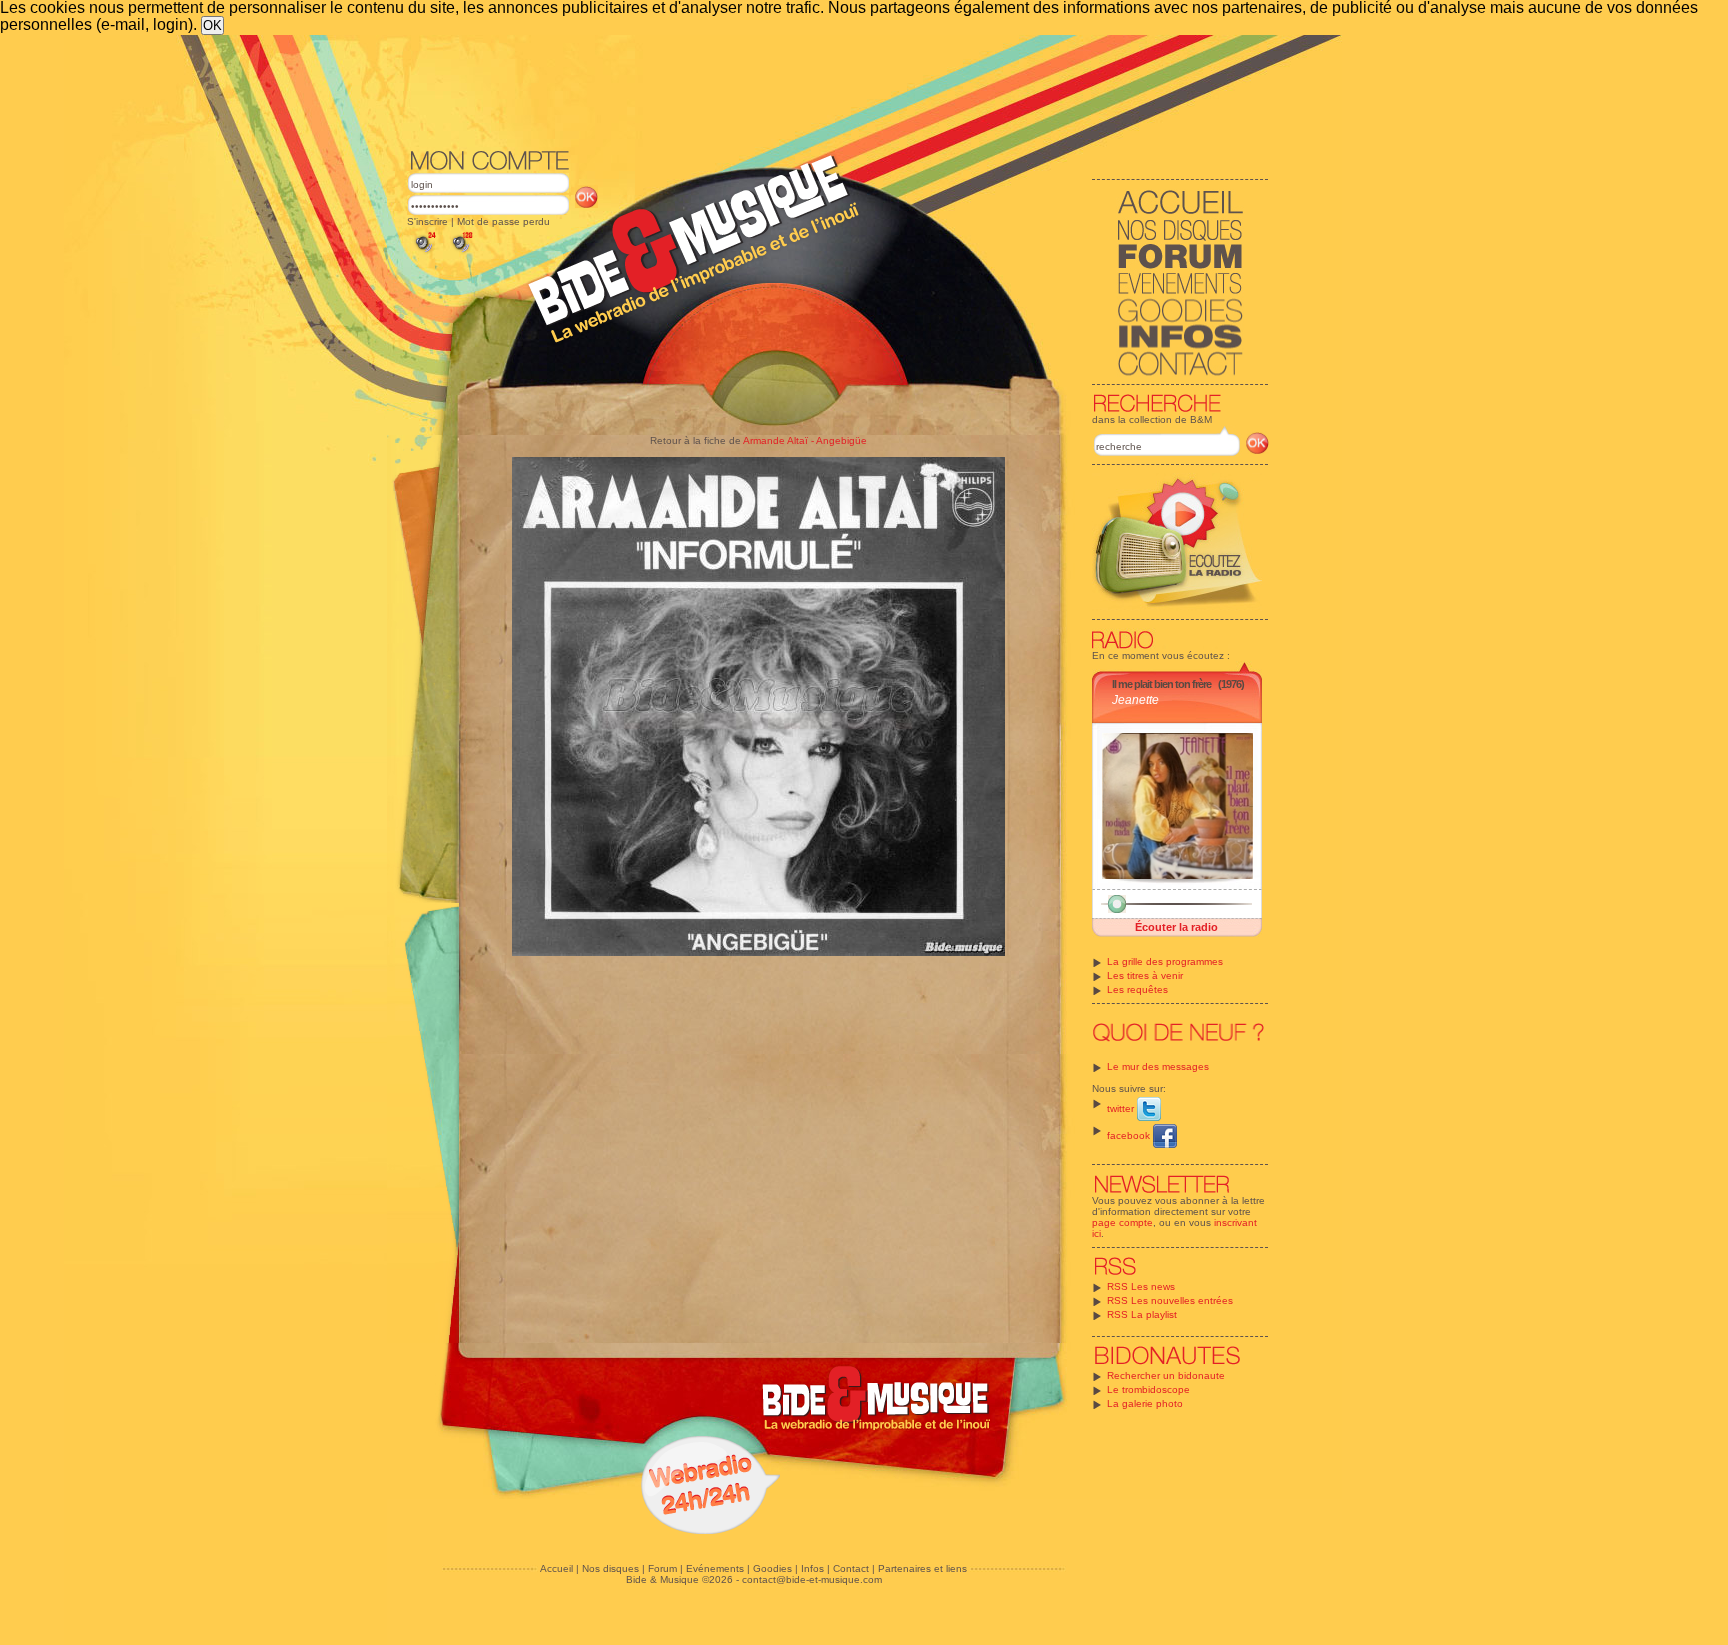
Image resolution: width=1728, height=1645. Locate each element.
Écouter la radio (1176, 927)
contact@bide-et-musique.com (812, 1579)
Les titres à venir (1145, 975)
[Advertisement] (838, 90)
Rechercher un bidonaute (1166, 1375)
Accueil (556, 1568)
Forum (662, 1568)
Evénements (715, 1568)
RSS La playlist (1142, 1314)
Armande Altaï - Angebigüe (805, 440)
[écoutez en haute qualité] (461, 252)
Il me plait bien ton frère (1161, 684)
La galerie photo (1145, 1403)
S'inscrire (427, 221)
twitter (1122, 1108)
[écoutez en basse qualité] (424, 252)
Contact (851, 1568)
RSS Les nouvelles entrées (1170, 1300)
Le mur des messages (1158, 1066)
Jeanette (1135, 700)
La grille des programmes (1165, 961)
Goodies (772, 1568)
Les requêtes (1137, 989)
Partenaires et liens (922, 1568)
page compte (1122, 1222)
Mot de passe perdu (503, 221)
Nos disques (610, 1568)
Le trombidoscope (1148, 1389)
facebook (1130, 1135)
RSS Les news (1141, 1286)
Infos (812, 1568)
